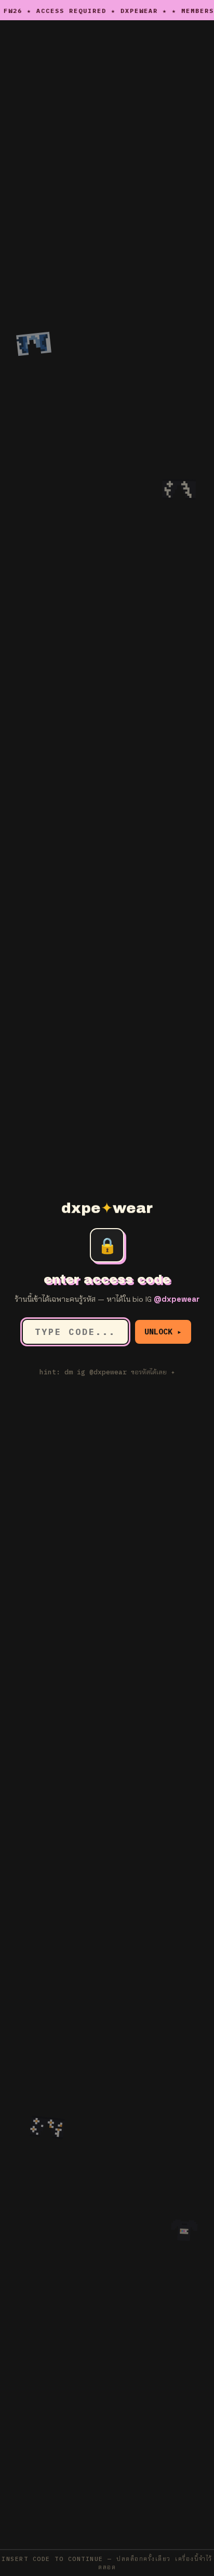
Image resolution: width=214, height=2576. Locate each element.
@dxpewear (177, 1299)
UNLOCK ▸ (163, 1332)
